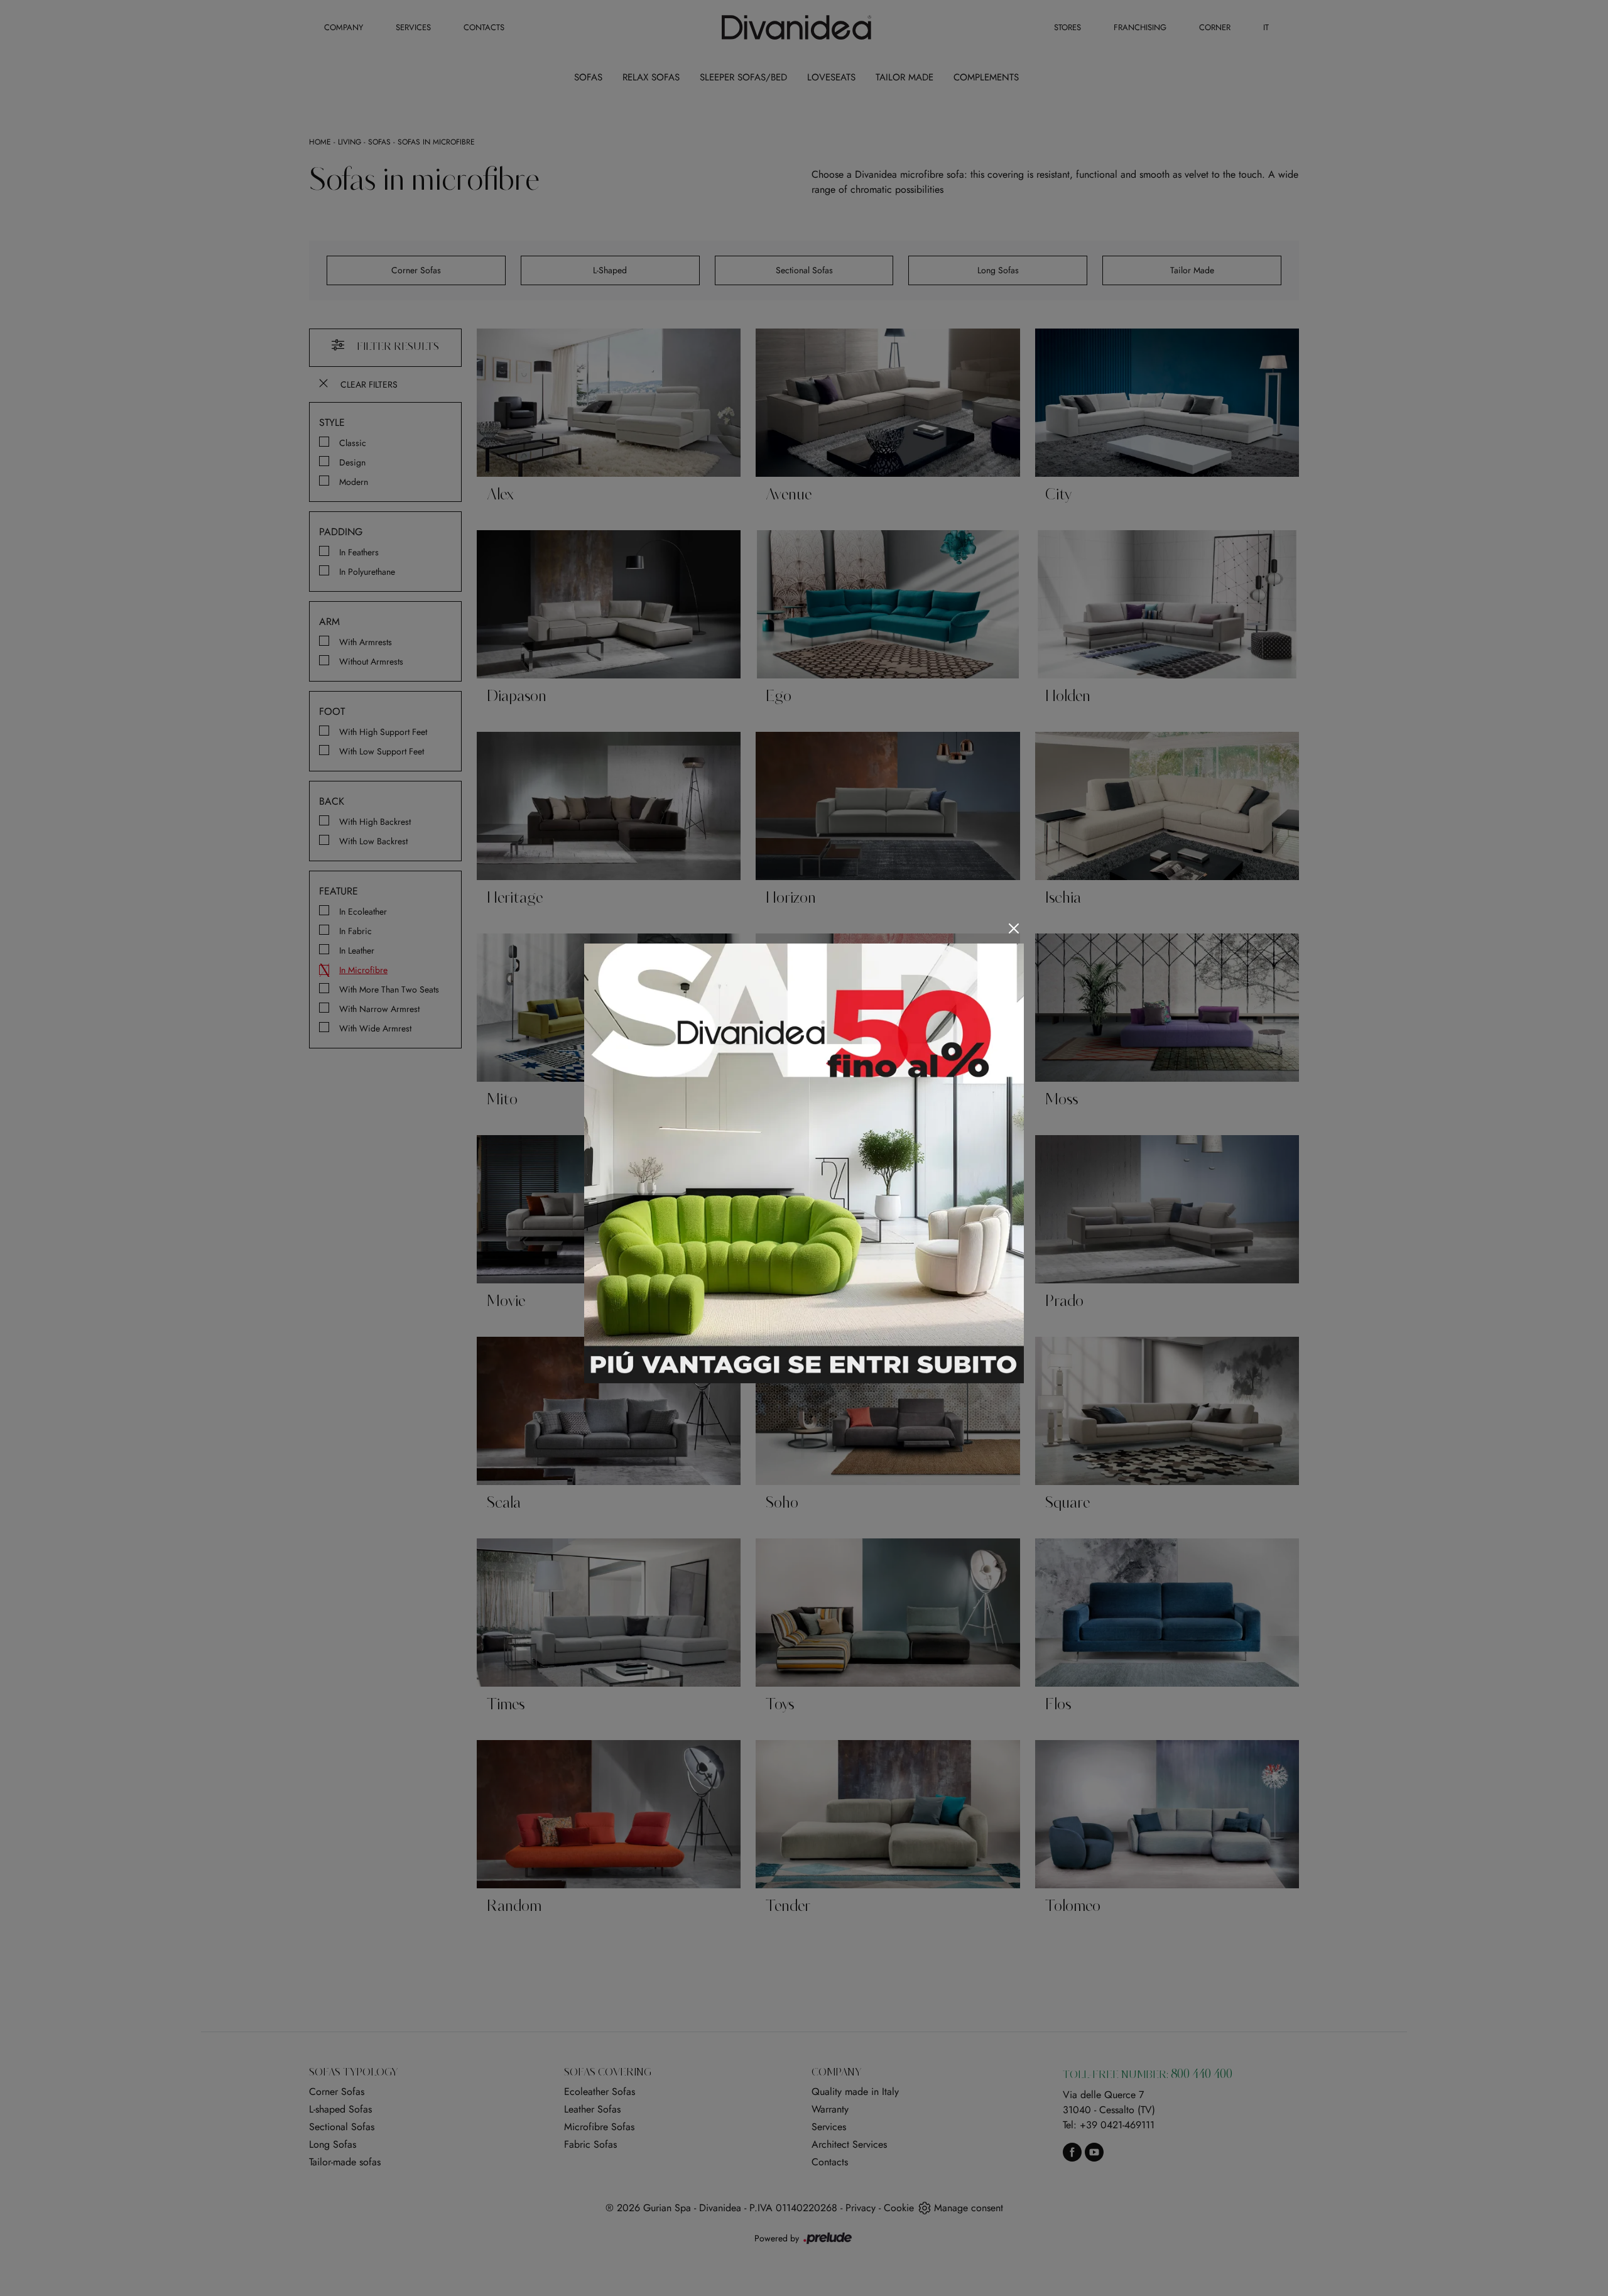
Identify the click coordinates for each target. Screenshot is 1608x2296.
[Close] (1014, 928)
